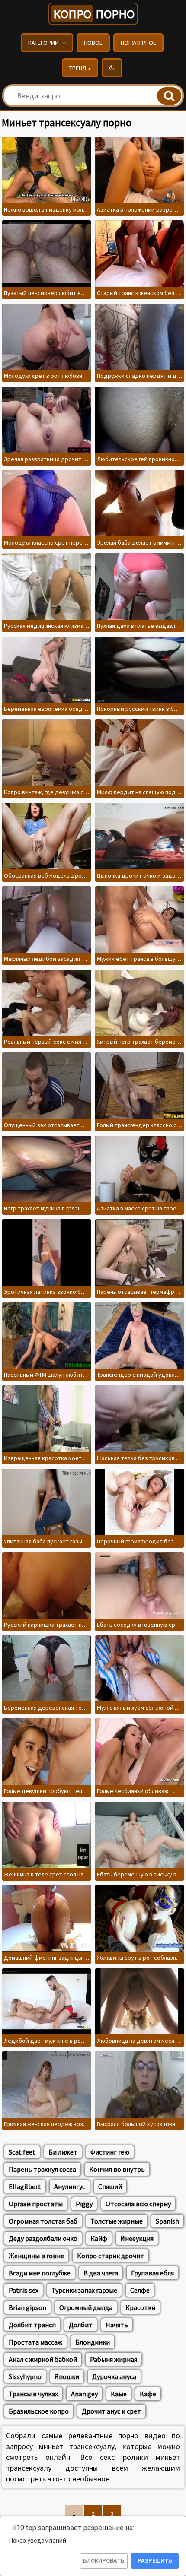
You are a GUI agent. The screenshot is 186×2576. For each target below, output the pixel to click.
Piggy (84, 2204)
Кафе (148, 2394)
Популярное (138, 43)
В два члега (101, 2273)
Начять (117, 2325)
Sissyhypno (25, 2376)
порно (94, 14)
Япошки (67, 2376)
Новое (93, 43)
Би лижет (63, 2152)
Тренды (80, 68)
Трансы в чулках (33, 2394)
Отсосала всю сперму (138, 2204)
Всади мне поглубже (40, 2273)
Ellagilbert (25, 2186)
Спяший (110, 2186)
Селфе (140, 2290)
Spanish (167, 2221)
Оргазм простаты (36, 2204)
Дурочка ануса (114, 2376)
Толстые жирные (117, 2221)
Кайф (99, 2238)
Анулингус (70, 2186)
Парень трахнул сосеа (42, 2169)
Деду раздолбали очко (43, 2238)
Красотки (140, 2307)
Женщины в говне (36, 2256)
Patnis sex (24, 2290)
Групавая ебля (152, 2273)
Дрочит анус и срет (111, 2411)
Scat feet (22, 2152)
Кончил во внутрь (117, 2169)
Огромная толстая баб (43, 2221)
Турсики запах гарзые (84, 2290)
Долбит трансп (32, 2325)
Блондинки (93, 2342)
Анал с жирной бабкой (43, 2359)
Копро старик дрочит (111, 2256)
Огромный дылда (86, 2307)
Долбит (81, 2325)
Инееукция (137, 2238)
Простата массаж (35, 2342)
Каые (119, 2394)
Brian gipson (27, 2307)
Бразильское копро (39, 2411)
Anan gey (84, 2394)
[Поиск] (169, 96)
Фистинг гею (110, 2152)
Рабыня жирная (114, 2359)
